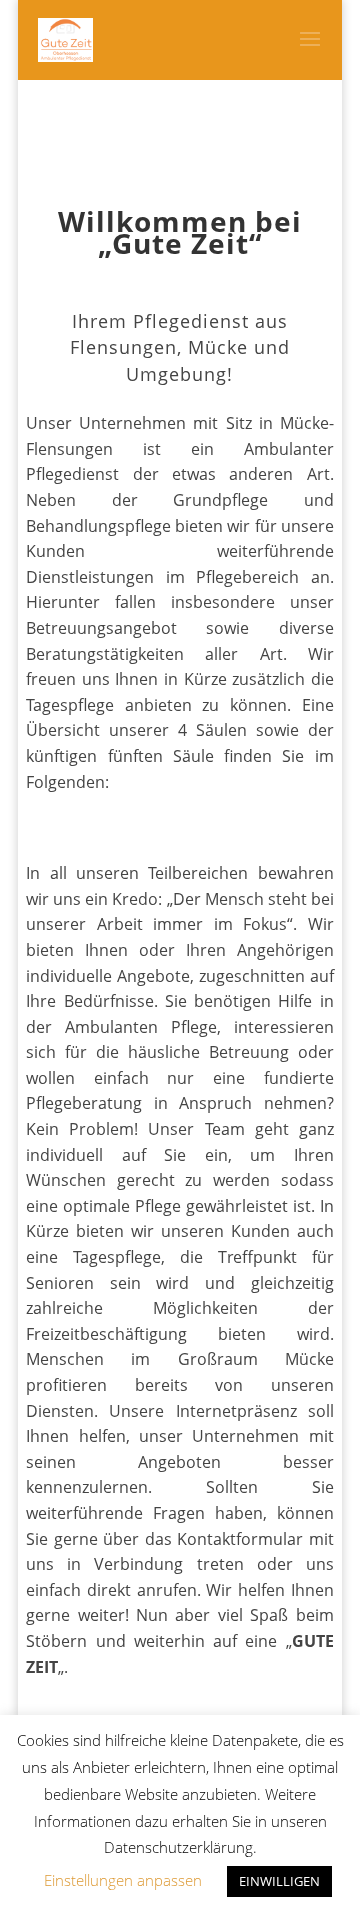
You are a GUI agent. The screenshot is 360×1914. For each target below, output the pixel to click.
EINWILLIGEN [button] (279, 1881)
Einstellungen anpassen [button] (123, 1880)
